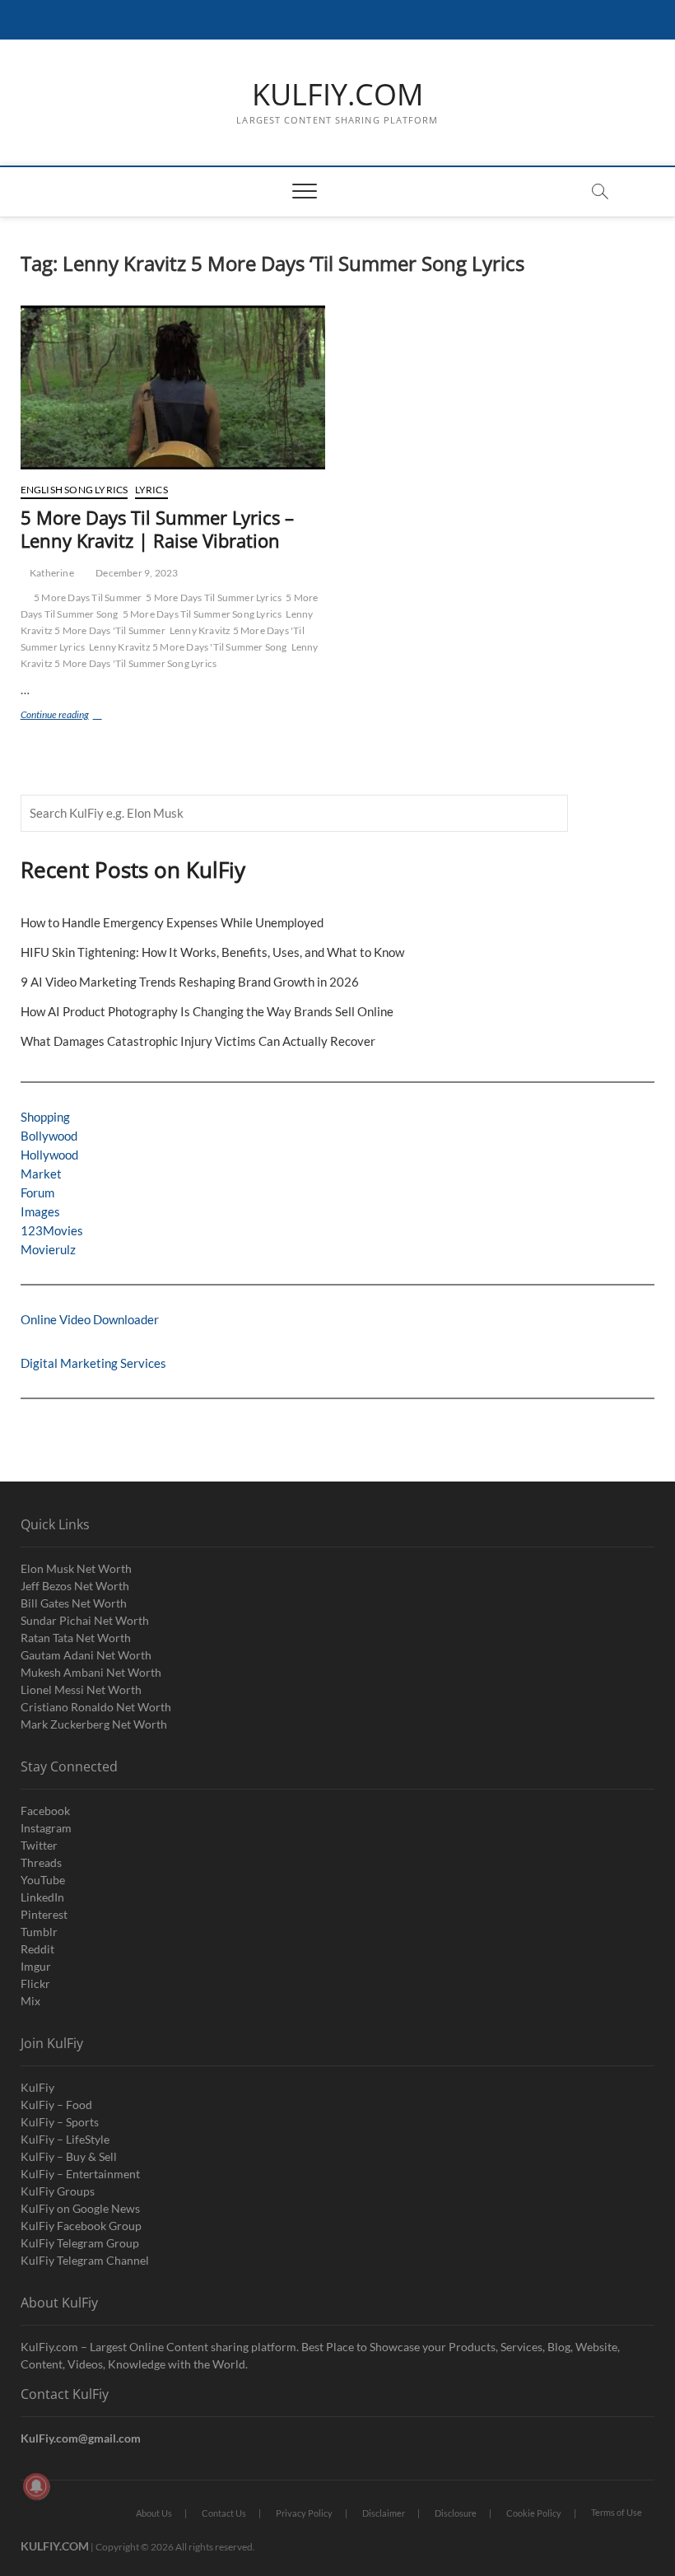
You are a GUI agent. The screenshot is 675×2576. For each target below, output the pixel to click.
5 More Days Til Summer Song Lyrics (202, 614)
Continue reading (73, 716)
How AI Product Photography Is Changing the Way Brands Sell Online (207, 1011)
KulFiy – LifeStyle (65, 2139)
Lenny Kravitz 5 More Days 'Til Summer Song (188, 647)
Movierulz (48, 1249)
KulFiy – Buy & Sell (69, 2156)
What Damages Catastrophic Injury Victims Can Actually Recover (198, 1041)
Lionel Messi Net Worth (81, 1689)
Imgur (36, 1966)
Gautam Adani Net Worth (86, 1655)
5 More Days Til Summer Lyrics (214, 597)
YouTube (43, 1880)
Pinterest (44, 1914)
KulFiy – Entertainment (80, 2174)
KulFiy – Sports (60, 2122)
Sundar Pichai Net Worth (85, 1620)
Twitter (39, 1845)
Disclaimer (384, 2513)
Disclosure (456, 2513)
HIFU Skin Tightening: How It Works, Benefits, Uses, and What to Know (212, 952)
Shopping (45, 1117)
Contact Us (224, 2513)
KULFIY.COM (337, 95)
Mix (30, 2001)
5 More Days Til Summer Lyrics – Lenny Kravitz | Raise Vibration (157, 529)
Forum (37, 1192)
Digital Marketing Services (93, 1363)
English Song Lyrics (74, 490)
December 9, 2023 (136, 573)
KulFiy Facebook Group (81, 2226)
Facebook (45, 1811)
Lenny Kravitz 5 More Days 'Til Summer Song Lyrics (170, 655)
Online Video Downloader (90, 1319)
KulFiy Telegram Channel (85, 2260)
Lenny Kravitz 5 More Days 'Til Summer (167, 622)
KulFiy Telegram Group (80, 2243)
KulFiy (37, 2087)
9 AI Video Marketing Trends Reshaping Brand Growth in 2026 (190, 982)
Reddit (37, 1949)
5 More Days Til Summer (88, 597)
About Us (154, 2513)
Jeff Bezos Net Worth (75, 1586)
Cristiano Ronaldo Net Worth (96, 1707)
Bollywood (49, 1136)
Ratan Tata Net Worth (76, 1638)
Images (40, 1211)
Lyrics (151, 490)
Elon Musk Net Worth (76, 1568)
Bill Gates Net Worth (74, 1603)
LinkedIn (42, 1897)
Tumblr (39, 1932)
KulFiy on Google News (80, 2208)
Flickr (35, 1983)
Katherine (51, 573)
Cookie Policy (534, 2513)
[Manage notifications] (36, 2486)
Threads (41, 1862)
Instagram (46, 1828)
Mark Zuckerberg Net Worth (94, 1724)
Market (41, 1174)
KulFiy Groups (58, 2191)
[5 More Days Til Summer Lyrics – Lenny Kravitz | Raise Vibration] (173, 387)
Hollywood (49, 1155)
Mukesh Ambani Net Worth (91, 1672)
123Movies (52, 1230)
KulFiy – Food (56, 2105)
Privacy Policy (304, 2513)
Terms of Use (617, 2512)
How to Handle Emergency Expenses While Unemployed (172, 922)
